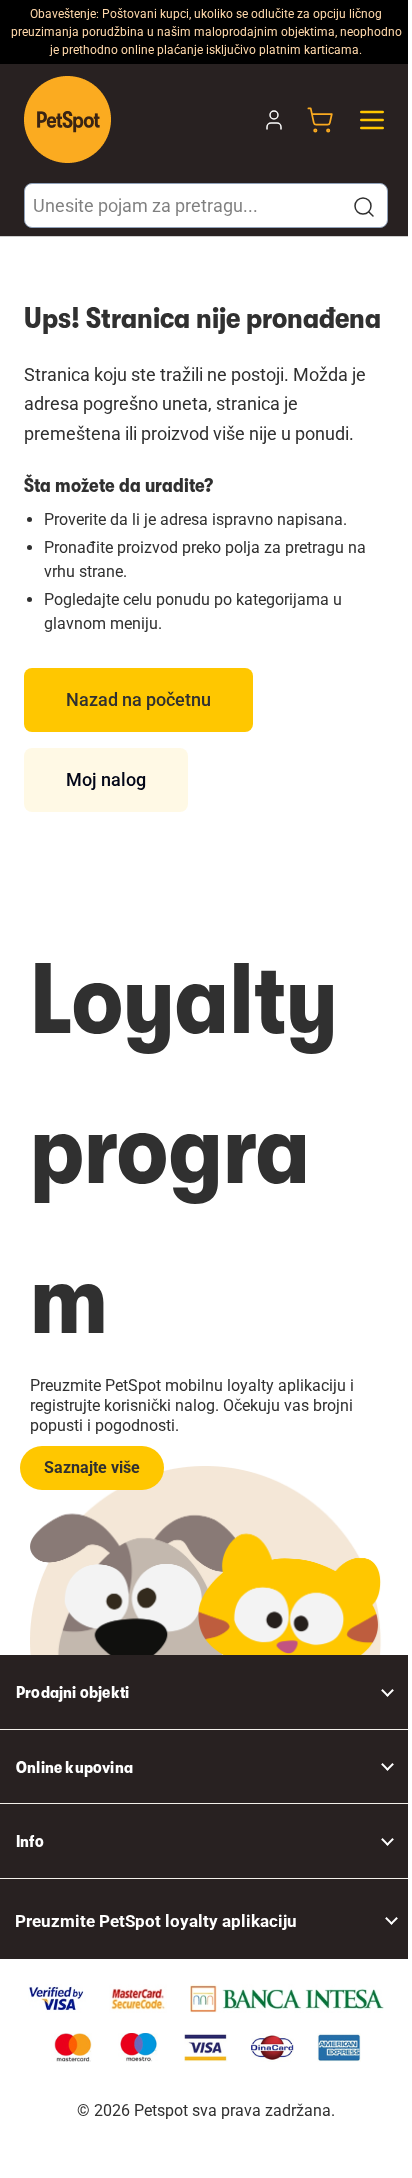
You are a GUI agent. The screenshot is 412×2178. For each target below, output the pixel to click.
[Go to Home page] (67, 119)
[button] (364, 207)
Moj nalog (106, 779)
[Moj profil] (274, 120)
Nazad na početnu (138, 699)
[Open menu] (372, 120)
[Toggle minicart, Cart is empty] (320, 120)
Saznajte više (92, 1467)
